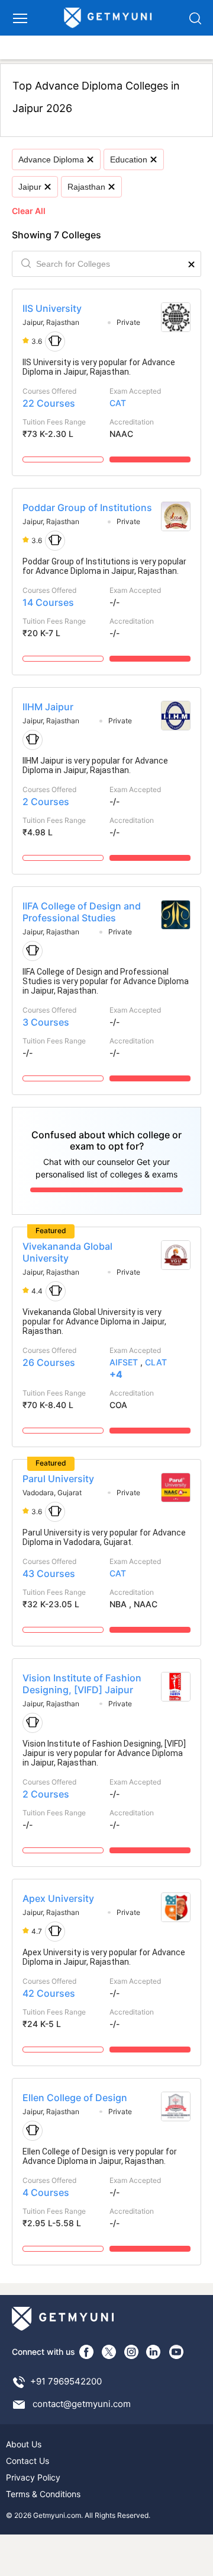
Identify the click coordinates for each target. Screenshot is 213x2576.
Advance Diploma (51, 159)
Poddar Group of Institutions (87, 507)
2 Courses (46, 802)
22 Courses (49, 403)
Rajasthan (86, 187)
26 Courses (49, 1362)
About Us (24, 2444)
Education (129, 159)
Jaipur (30, 187)
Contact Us (28, 2461)
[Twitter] (109, 2352)
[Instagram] (131, 2352)
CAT (118, 403)
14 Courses (48, 602)
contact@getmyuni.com (82, 2404)
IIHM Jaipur (48, 707)
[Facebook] (86, 2352)
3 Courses (46, 1022)
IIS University (52, 308)
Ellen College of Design (75, 2098)
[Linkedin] (154, 2352)
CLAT (156, 1362)
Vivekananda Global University (67, 1252)
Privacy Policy (33, 2477)
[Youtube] (176, 2352)
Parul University (58, 1479)
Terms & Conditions (43, 2494)
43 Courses (49, 1573)
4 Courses (46, 2192)
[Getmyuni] (108, 18)
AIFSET (124, 1362)
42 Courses (49, 1993)
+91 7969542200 (66, 2381)
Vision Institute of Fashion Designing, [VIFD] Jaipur (82, 1684)
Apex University (58, 1898)
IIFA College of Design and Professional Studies (82, 912)
